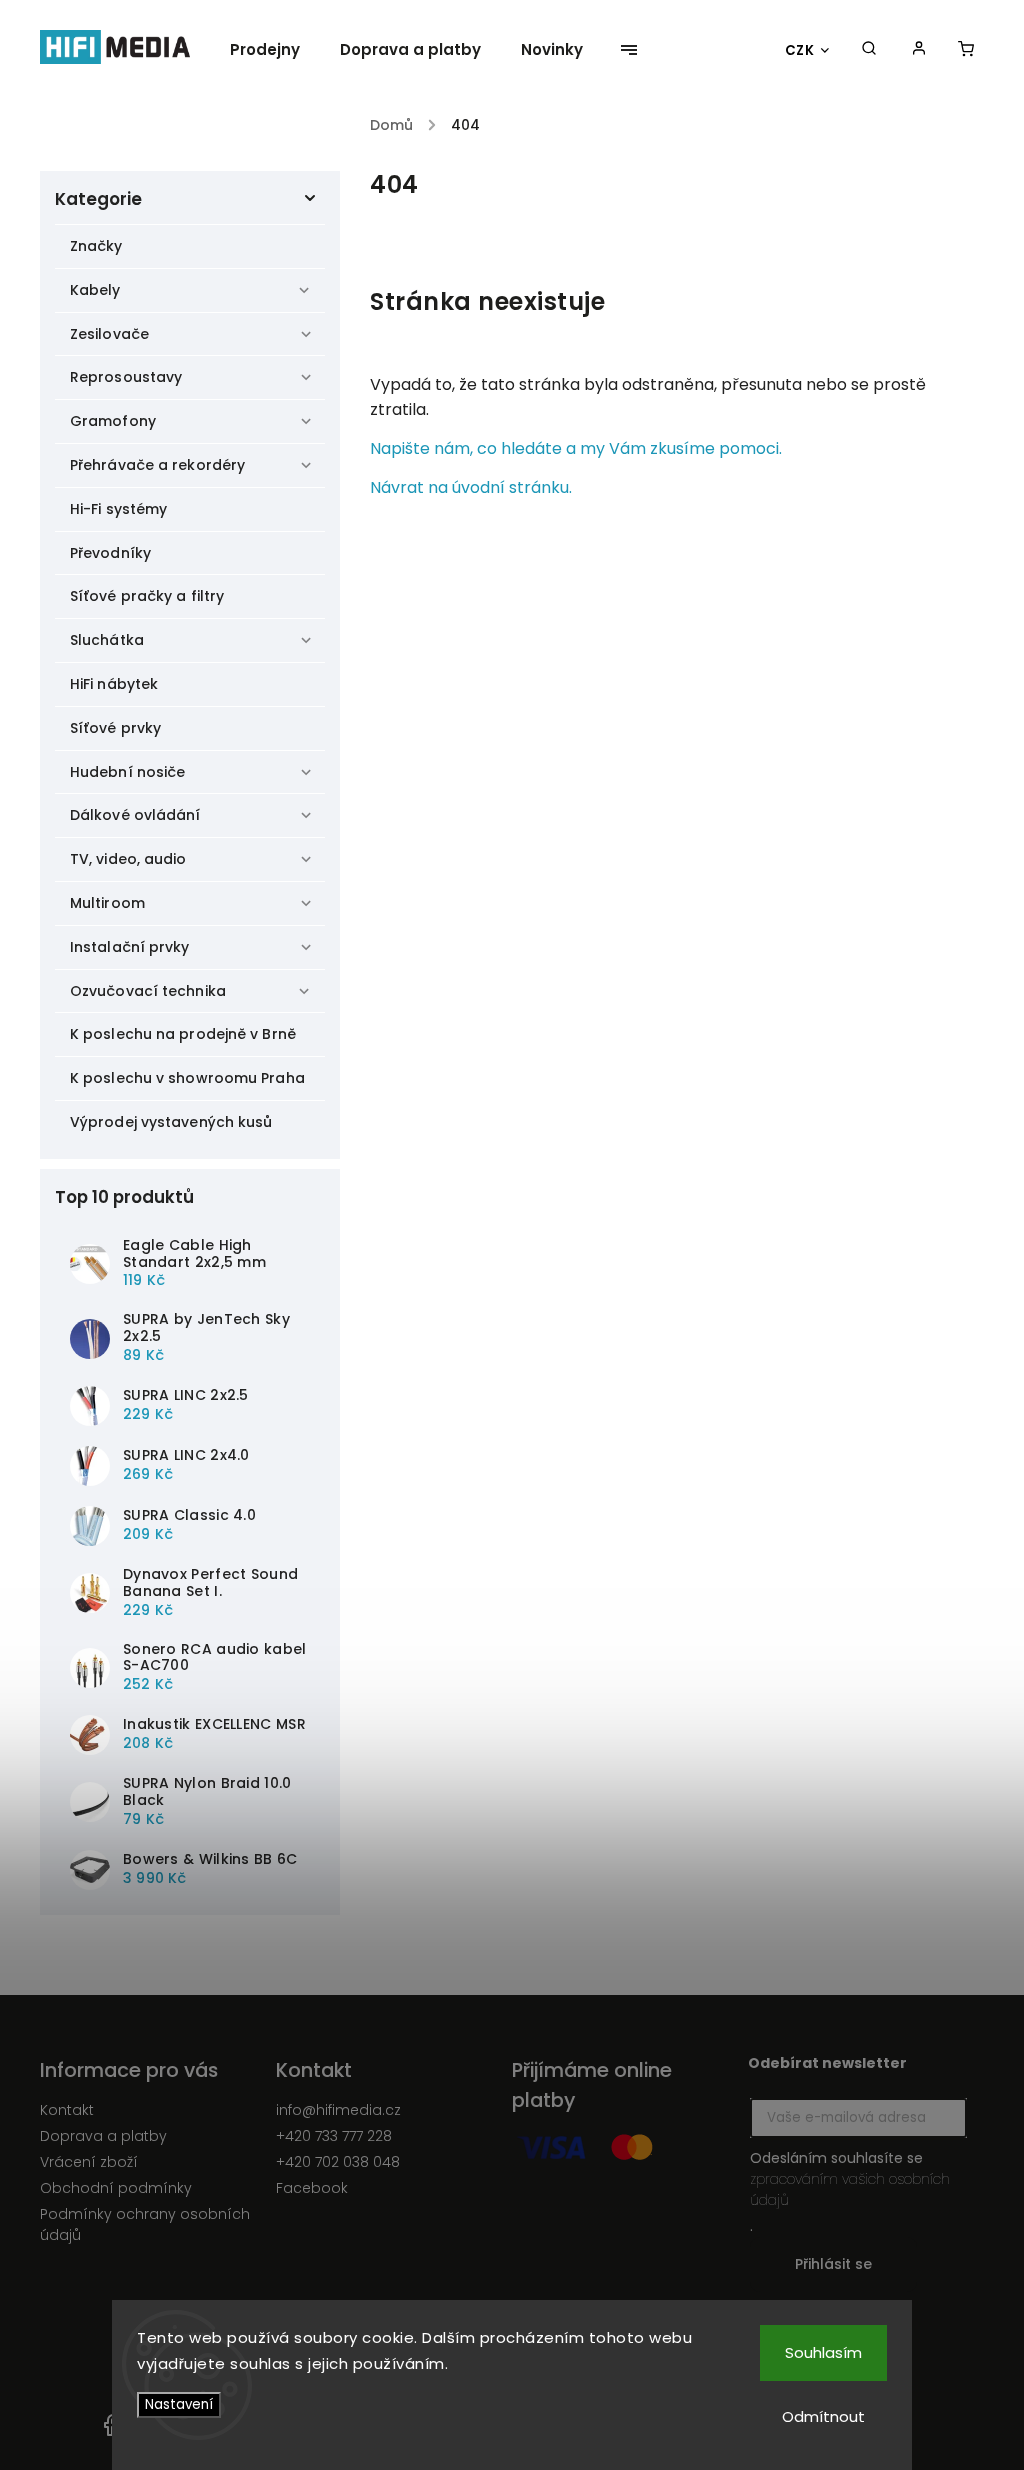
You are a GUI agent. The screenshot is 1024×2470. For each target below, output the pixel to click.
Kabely (95, 290)
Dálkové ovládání (135, 815)
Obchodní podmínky (116, 2188)
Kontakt (67, 2110)
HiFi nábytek (114, 684)
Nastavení (179, 2404)
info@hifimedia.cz (338, 2110)
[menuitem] (275, 50)
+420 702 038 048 (338, 2162)
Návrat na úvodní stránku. (471, 487)
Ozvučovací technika (148, 991)
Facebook (312, 2188)
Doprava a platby (103, 2136)
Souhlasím (823, 2352)
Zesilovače (109, 334)
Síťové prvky (115, 728)
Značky (96, 246)
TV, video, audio (128, 859)
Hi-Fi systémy (118, 509)
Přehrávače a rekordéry (157, 465)
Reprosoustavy (126, 377)
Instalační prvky (130, 947)
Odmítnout (823, 2416)
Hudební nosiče (127, 772)
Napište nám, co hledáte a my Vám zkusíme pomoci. (576, 448)
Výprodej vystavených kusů (171, 1122)
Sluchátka (107, 640)
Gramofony (113, 421)
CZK (800, 50)
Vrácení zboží (89, 2162)
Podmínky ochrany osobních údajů (145, 2224)
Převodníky (110, 553)
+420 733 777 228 (334, 2136)
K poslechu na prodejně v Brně (183, 1034)
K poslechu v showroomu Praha (187, 1078)
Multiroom (107, 903)
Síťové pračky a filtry (147, 596)
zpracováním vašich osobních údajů (850, 2189)
